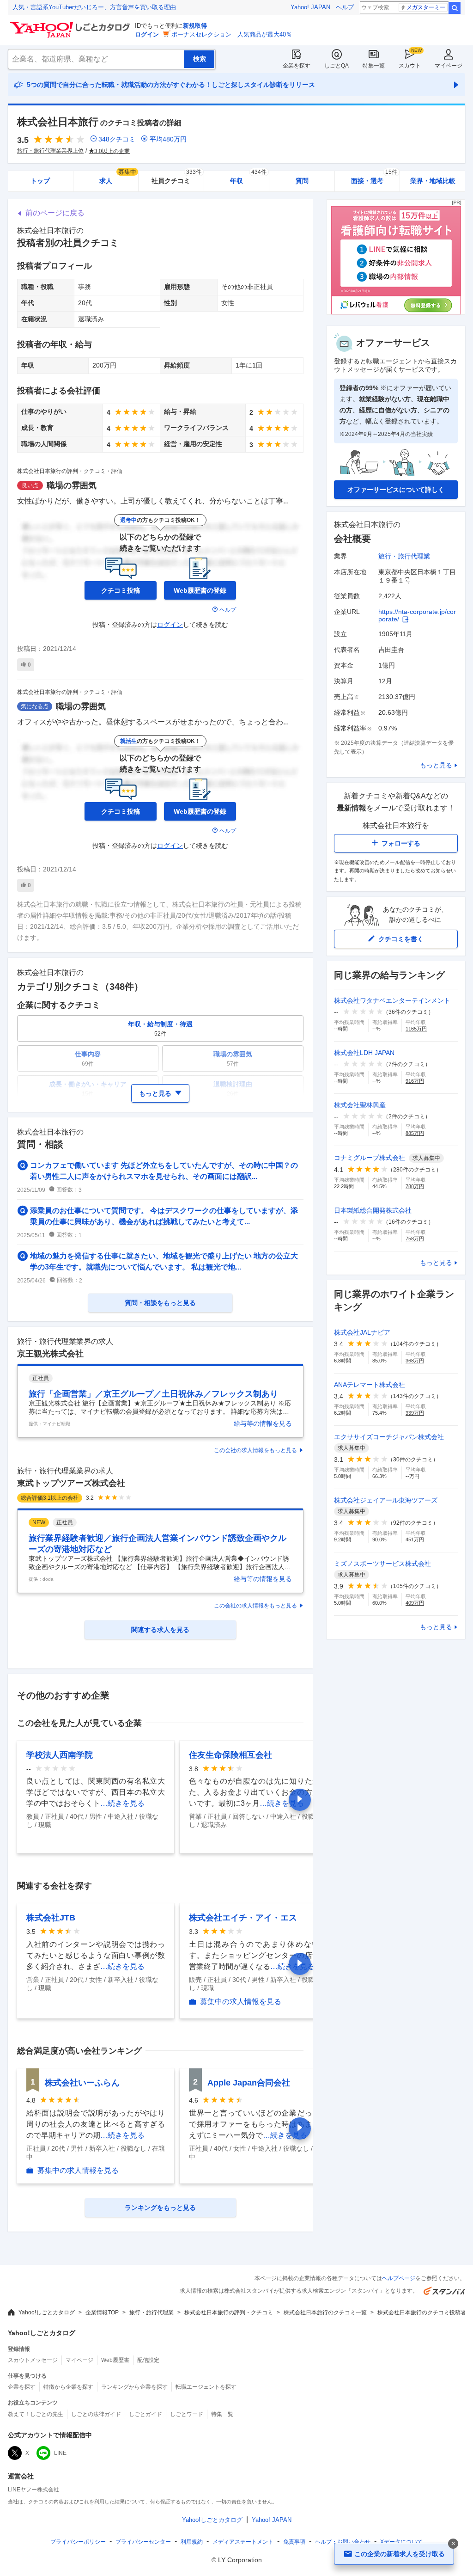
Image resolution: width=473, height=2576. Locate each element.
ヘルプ (345, 7)
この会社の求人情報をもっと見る (255, 1450)
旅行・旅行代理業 (404, 556)
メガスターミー (426, 7)
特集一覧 (374, 66)
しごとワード (187, 2414)
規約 (192, 2542)
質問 (302, 181)
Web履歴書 (115, 2360)
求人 (118, 178)
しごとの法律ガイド (96, 2414)
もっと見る (436, 765)
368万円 (415, 1361)
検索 (455, 8)
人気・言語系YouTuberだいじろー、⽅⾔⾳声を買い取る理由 (94, 7)
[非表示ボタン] (453, 2544)
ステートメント (243, 2542)
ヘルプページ (399, 2278)
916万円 (415, 1081)
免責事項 (294, 2542)
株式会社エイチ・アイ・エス (243, 1918)
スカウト (410, 66)
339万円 (415, 1413)
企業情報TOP (102, 2312)
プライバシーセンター (143, 2542)
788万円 (415, 1186)
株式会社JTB (51, 1918)
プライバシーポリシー (78, 2542)
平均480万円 (168, 139)
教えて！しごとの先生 (36, 2414)
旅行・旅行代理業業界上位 (50, 151)
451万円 (415, 1539)
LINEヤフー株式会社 (33, 2490)
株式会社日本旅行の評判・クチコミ (229, 2312)
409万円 (415, 1603)
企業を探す (297, 66)
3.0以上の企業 (112, 151)
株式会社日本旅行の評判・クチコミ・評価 (70, 471)
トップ (40, 181)
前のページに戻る (55, 213)
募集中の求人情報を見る (241, 2002)
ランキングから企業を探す (134, 2387)
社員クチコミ (176, 178)
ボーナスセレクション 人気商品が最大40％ (232, 34)
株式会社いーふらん (82, 2083)
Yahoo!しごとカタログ (47, 2312)
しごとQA (337, 66)
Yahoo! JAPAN (310, 7)
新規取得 (195, 26)
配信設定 (148, 2360)
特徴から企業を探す (68, 2387)
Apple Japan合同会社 (249, 2083)
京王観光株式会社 (50, 1354)
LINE (60, 2453)
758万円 (415, 1239)
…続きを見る (122, 1803)
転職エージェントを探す (206, 2387)
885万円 (415, 1133)
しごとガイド (146, 2414)
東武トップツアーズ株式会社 (71, 1483)
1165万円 (416, 1029)
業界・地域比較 (433, 181)
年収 (248, 178)
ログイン (147, 34)
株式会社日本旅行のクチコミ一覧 (325, 2312)
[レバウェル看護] (396, 312)
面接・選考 (374, 178)
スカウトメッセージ (33, 2360)
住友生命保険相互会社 (230, 1755)
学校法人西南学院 (60, 1755)
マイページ (449, 66)
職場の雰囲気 (72, 485)
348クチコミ (117, 139)
